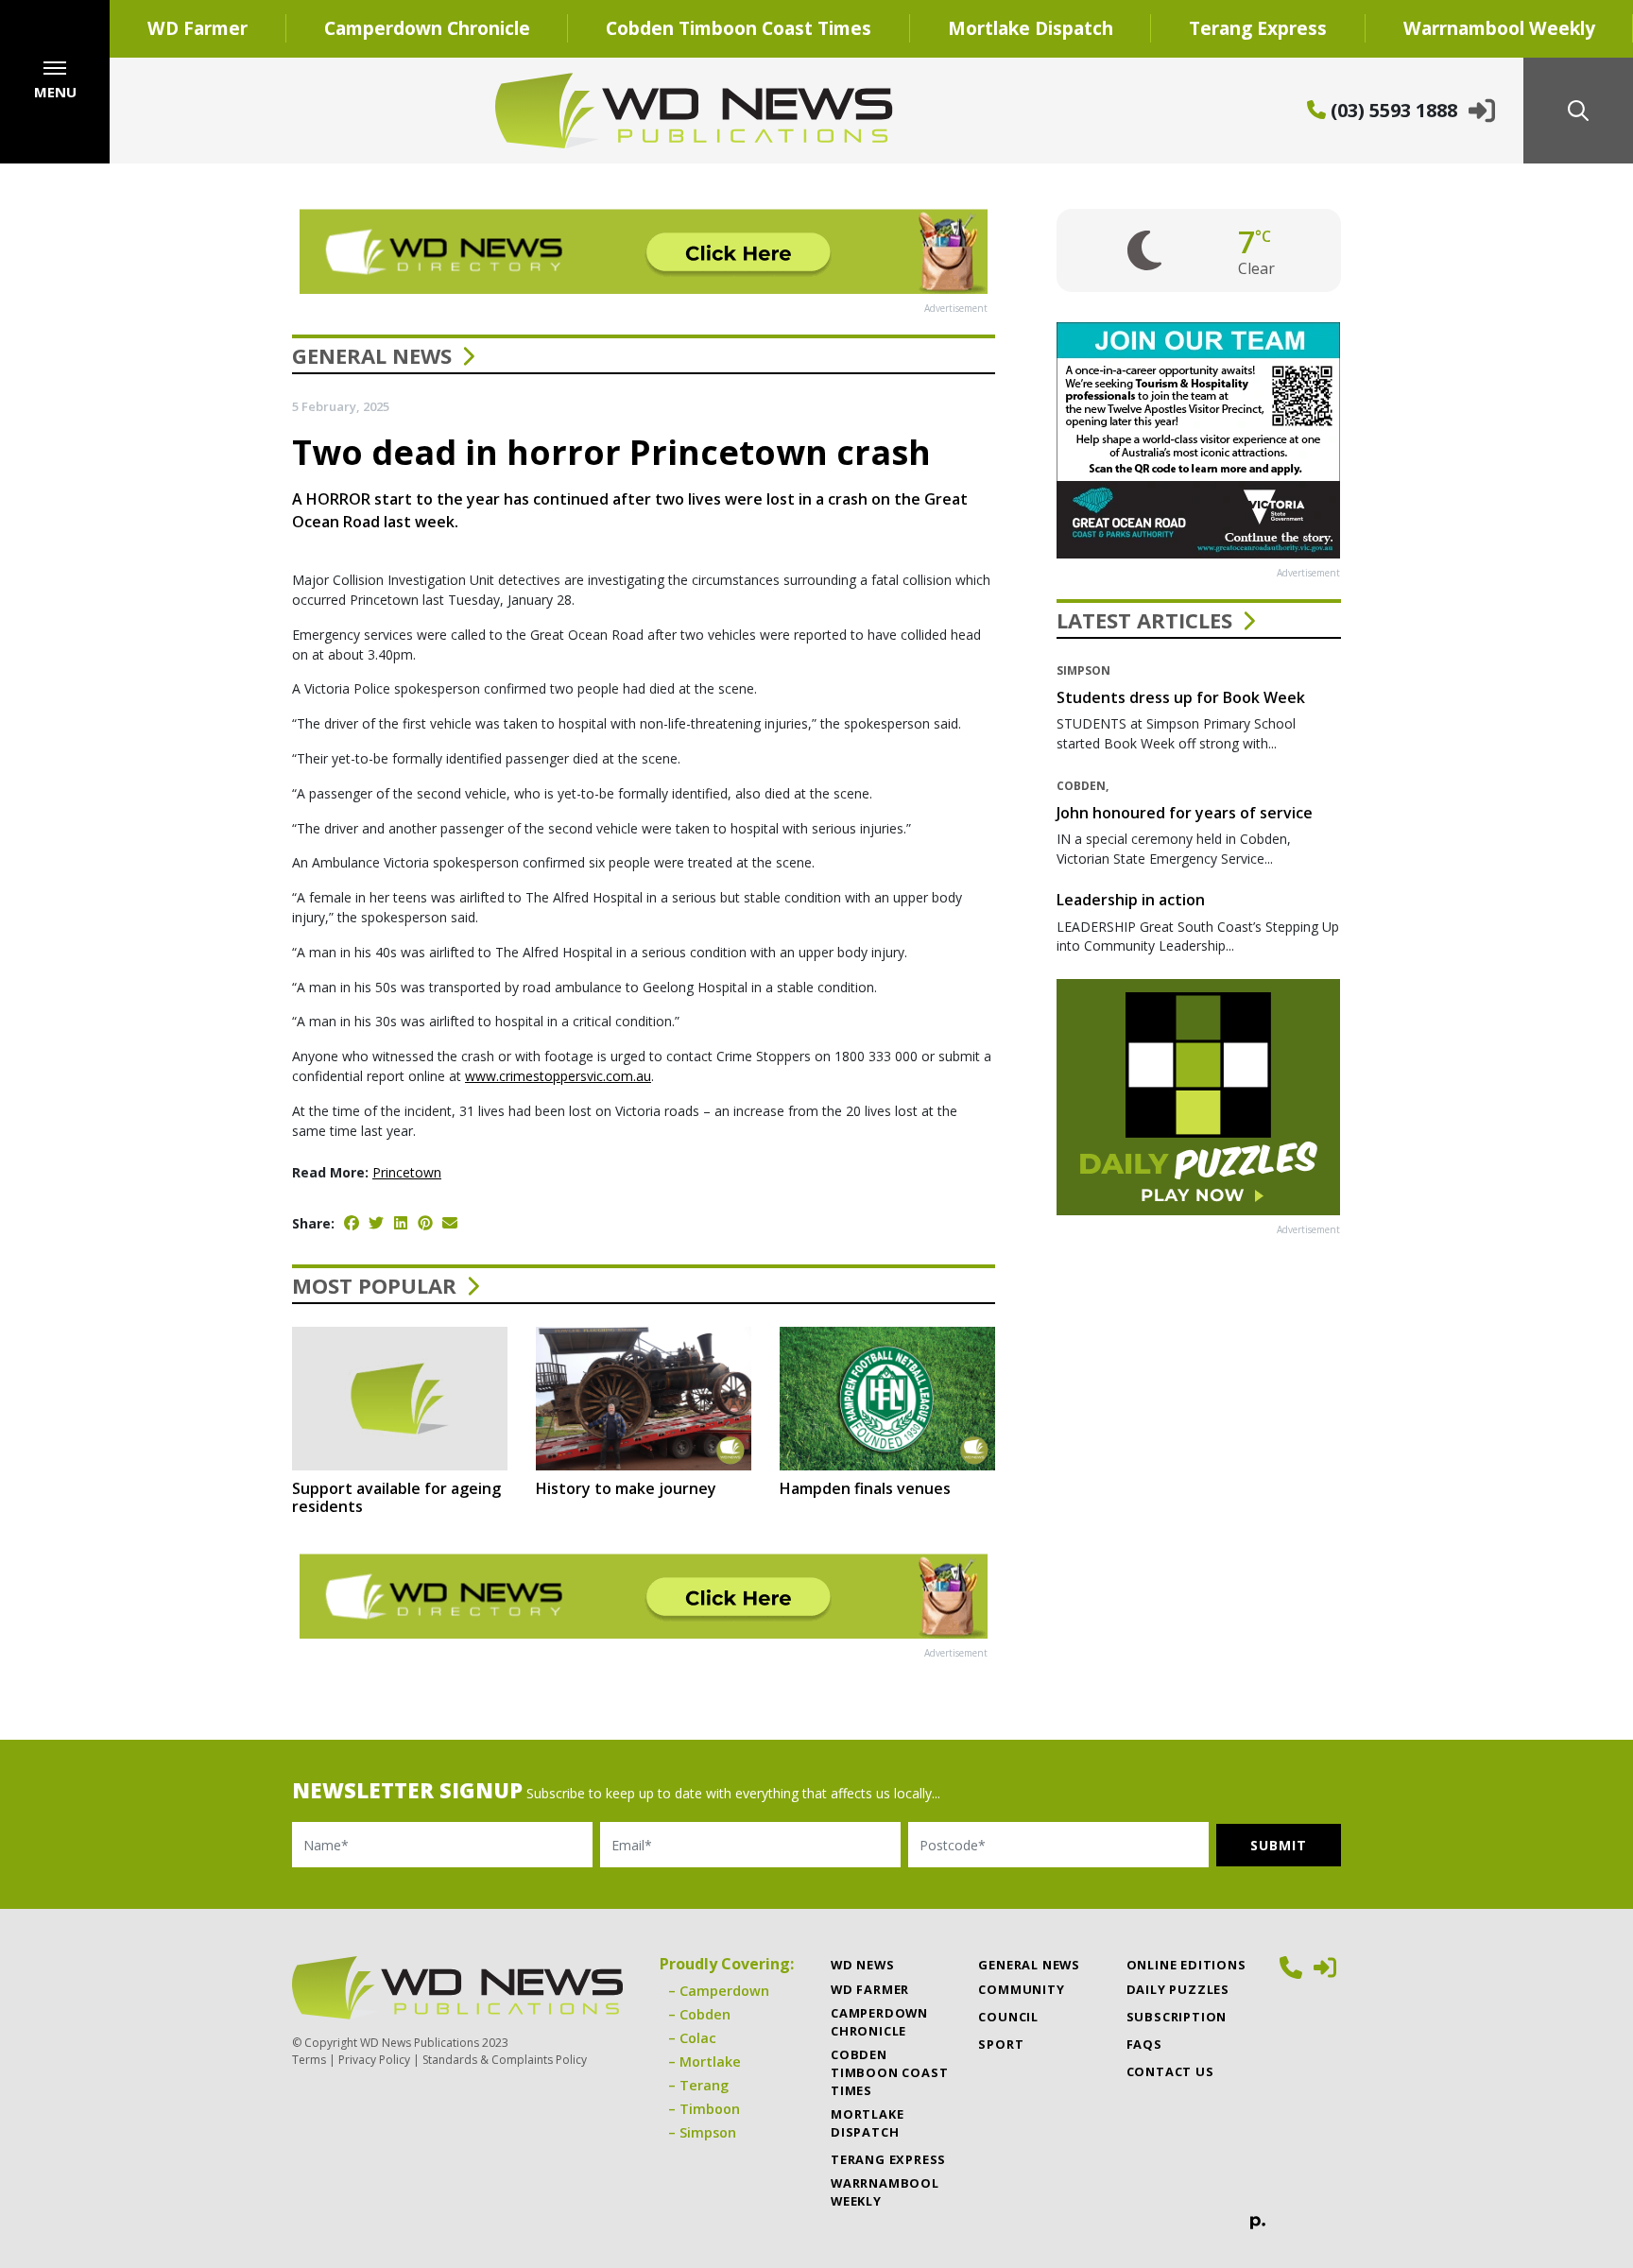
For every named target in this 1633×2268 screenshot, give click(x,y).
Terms (309, 2060)
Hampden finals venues (865, 1488)
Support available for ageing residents (396, 1497)
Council (1008, 2017)
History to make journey (626, 1488)
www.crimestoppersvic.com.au (558, 1076)
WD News (863, 1965)
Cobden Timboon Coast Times (739, 28)
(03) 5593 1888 (1392, 110)
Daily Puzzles (1178, 1989)
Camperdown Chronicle (427, 28)
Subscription (1177, 2017)
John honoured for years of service (1185, 813)
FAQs (1144, 2044)
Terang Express (1258, 28)
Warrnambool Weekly (885, 2192)
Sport (1001, 2044)
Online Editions (1186, 1965)
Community (1021, 1989)
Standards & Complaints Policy (505, 2060)
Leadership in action (1131, 900)
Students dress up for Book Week (1181, 697)
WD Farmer (198, 28)
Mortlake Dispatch (1031, 28)
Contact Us (1170, 2071)
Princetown (407, 1172)
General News (372, 355)
